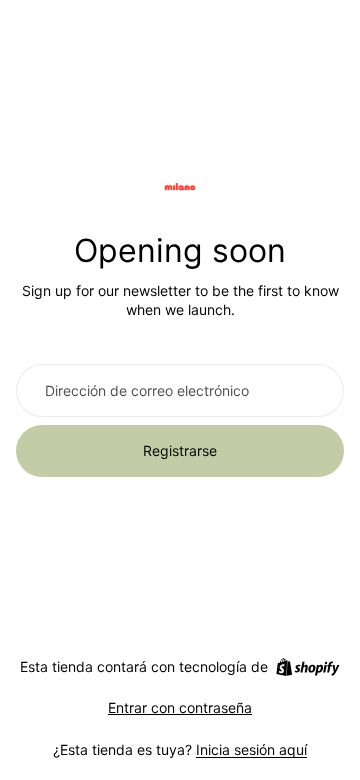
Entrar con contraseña (180, 707)
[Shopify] (307, 667)
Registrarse (180, 450)
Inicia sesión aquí (251, 749)
